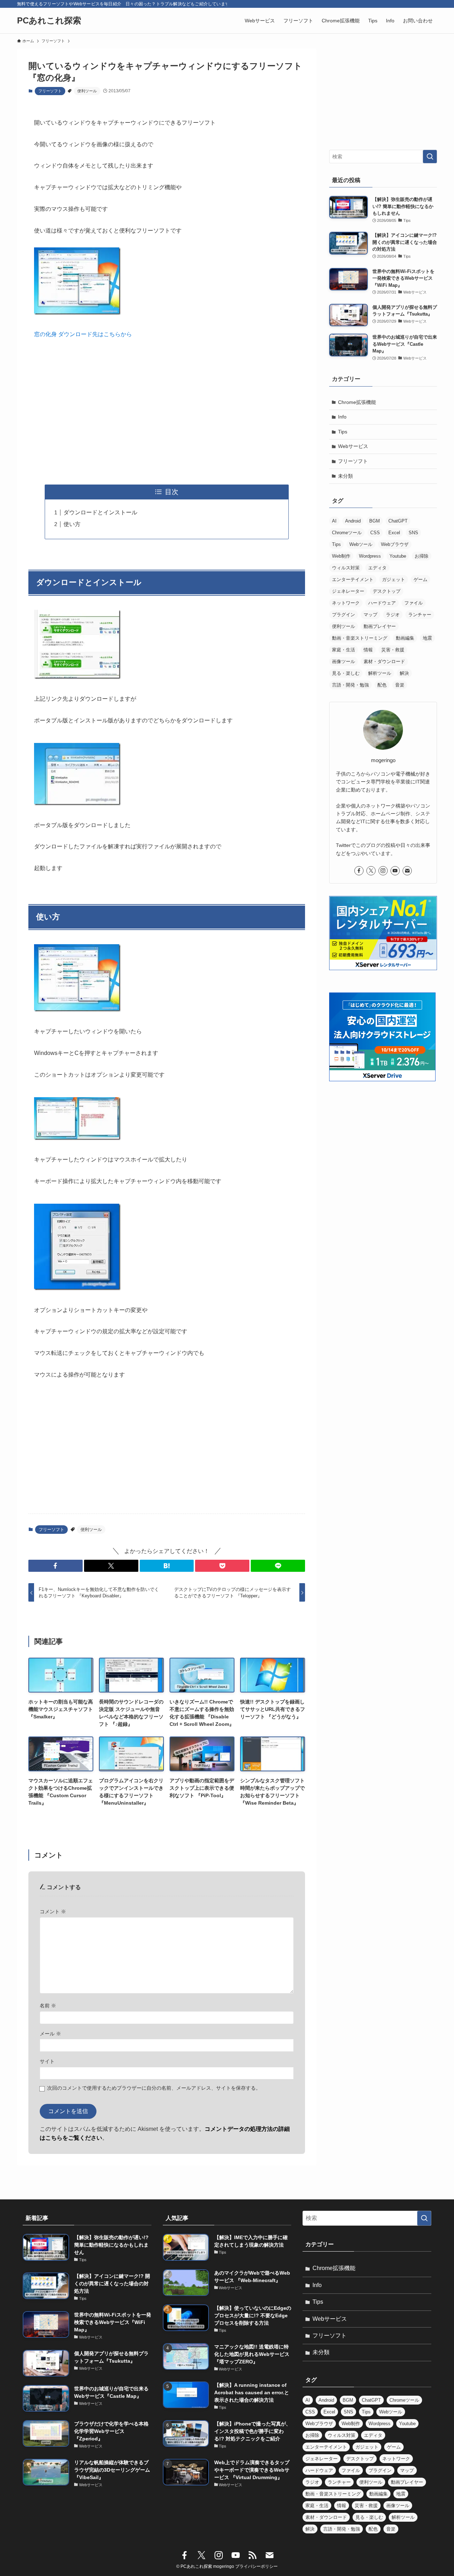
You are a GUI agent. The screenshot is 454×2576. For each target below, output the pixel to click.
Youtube (398, 556)
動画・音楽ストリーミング (360, 638)
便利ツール (87, 91)
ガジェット (394, 579)
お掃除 (422, 556)
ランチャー (420, 615)
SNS (413, 533)
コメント (53, 1912)
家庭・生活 (344, 650)
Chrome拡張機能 (357, 402)
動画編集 (405, 638)
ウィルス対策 (346, 568)
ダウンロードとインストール (100, 512)
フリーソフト (50, 91)
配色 (382, 685)
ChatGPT (398, 521)
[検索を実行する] (430, 157)
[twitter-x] (371, 871)
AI (334, 521)
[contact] (407, 871)
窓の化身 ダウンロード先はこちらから (83, 334)
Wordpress (370, 556)
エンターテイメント (353, 579)
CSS (375, 533)
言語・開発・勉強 (350, 685)
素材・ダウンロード (384, 661)
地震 (427, 638)
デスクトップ (387, 591)
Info (342, 417)
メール (50, 2034)
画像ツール (344, 661)
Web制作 (341, 556)
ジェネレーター (348, 591)
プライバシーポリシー (256, 2566)
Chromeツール (347, 533)
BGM (375, 521)
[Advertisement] (167, 412)
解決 (404, 673)
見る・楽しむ (346, 673)
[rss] (253, 2555)
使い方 (72, 524)
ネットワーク (346, 603)
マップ (370, 615)
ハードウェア (382, 603)
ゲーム (420, 579)
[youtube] (395, 871)
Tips (343, 432)
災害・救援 (393, 650)
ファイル (414, 603)
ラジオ (393, 615)
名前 (48, 2006)
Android (353, 521)
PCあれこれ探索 (49, 21)
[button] (56, 1566)
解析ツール (380, 673)
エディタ (377, 568)
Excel (394, 533)
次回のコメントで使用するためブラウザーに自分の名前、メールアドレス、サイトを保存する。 (154, 2088)
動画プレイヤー (380, 626)
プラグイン (344, 615)
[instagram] (383, 871)
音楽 (400, 685)
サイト (47, 2061)
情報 (368, 650)
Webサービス (353, 446)
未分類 (345, 476)
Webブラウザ (395, 544)
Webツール (361, 544)
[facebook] (359, 871)
